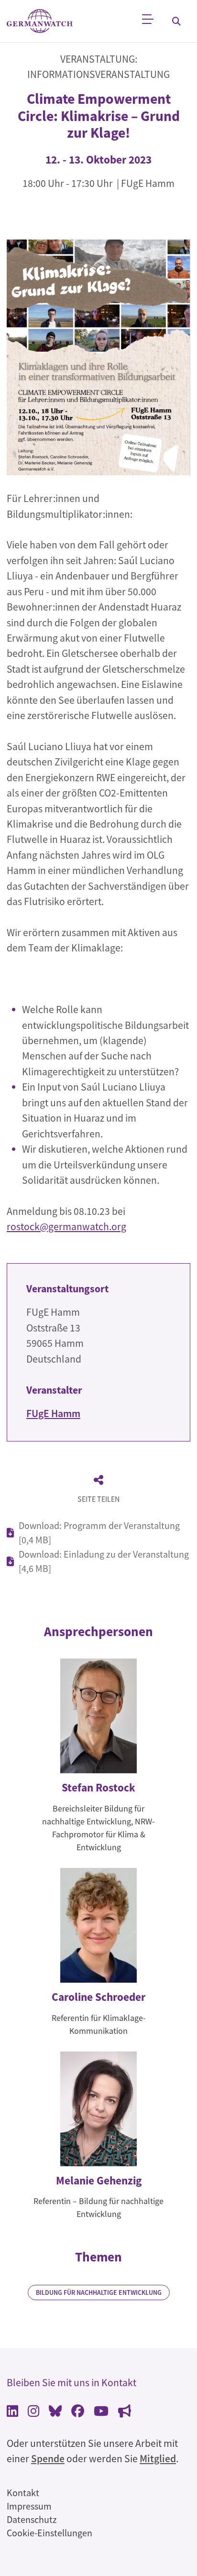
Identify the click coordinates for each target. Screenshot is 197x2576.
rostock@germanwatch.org (66, 1227)
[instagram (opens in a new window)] (33, 2412)
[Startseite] (40, 21)
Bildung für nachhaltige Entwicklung (99, 2292)
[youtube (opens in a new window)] (101, 2412)
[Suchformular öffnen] (176, 21)
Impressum (29, 2506)
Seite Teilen (98, 1499)
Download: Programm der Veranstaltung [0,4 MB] (99, 1533)
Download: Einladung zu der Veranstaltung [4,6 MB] (104, 1561)
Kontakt (23, 2493)
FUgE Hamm (53, 1414)
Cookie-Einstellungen (49, 2533)
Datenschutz (32, 2519)
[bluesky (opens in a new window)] (55, 2412)
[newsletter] (125, 2412)
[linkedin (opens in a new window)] (12, 2412)
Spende (48, 2459)
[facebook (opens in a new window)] (78, 2412)
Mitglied (158, 2459)
